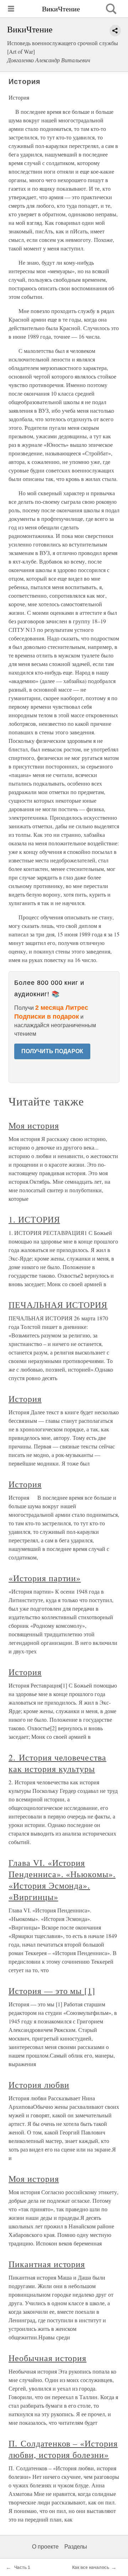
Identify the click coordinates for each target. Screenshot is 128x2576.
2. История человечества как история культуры (57, 1763)
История (25, 1399)
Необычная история (47, 2358)
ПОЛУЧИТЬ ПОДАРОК (52, 1051)
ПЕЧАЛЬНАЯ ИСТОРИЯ (58, 1305)
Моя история (34, 1125)
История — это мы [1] (52, 1991)
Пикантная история (47, 2264)
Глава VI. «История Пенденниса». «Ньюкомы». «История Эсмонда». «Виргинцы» (62, 1880)
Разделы (76, 2547)
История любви (39, 2085)
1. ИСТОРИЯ (34, 1219)
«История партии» (45, 1578)
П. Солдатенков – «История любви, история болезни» (63, 2449)
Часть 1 (22, 2567)
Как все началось (90, 2567)
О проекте (45, 2547)
